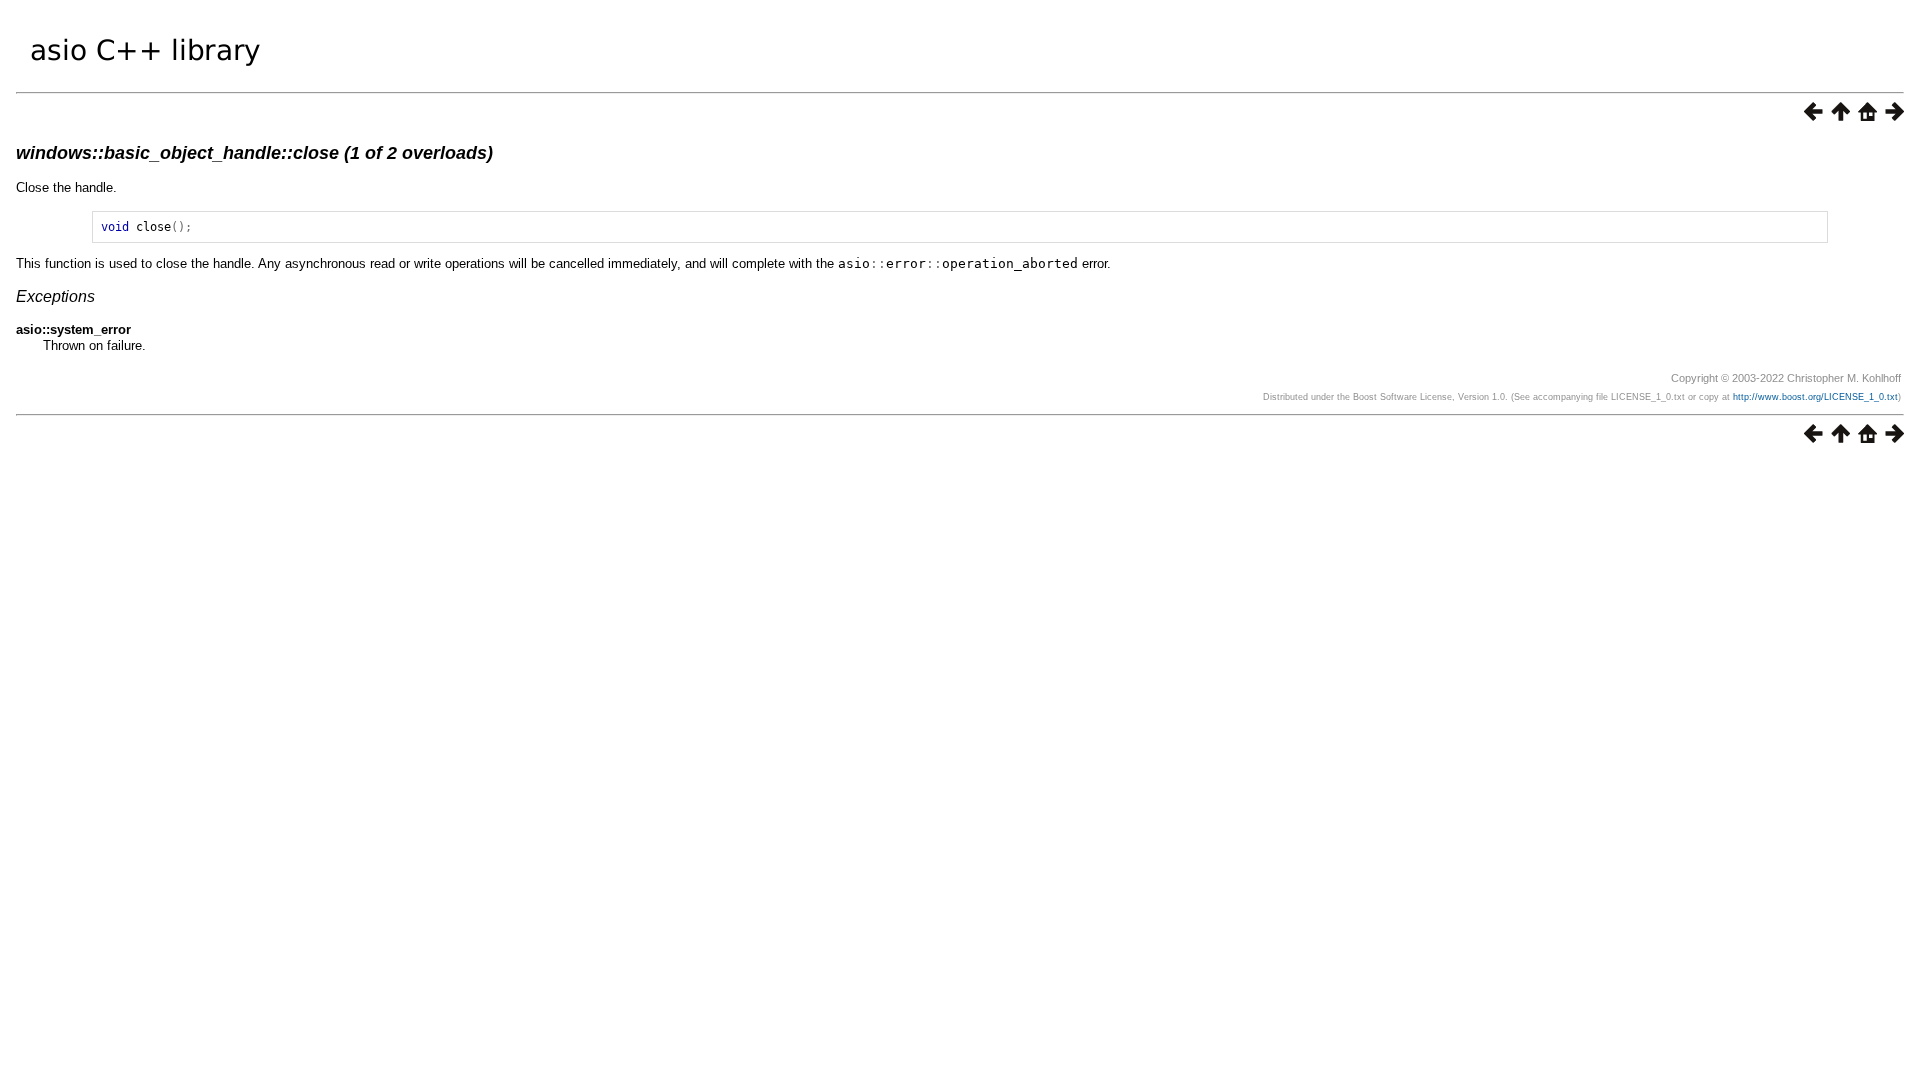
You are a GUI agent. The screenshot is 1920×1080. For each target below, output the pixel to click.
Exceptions (55, 296)
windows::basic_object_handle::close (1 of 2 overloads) (254, 153)
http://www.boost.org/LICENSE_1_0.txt (1815, 397)
